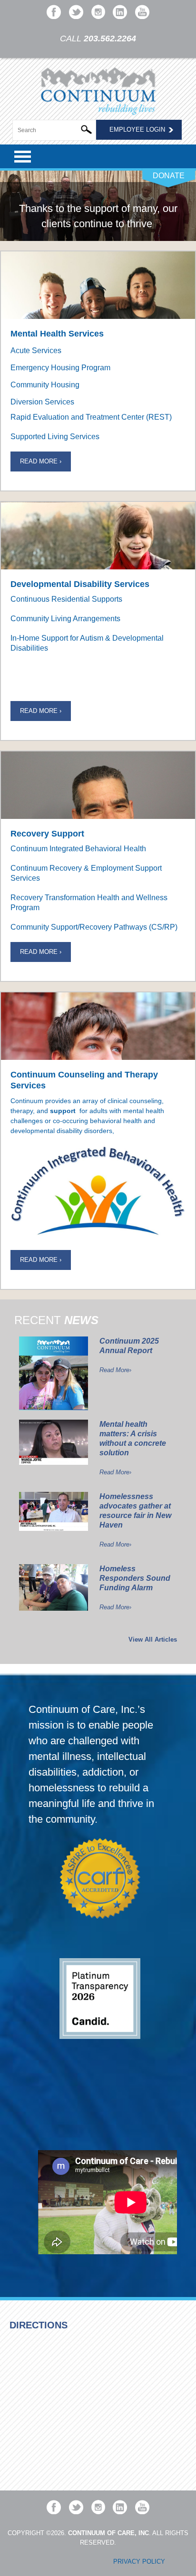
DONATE (169, 176)
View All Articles (153, 1639)
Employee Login (137, 130)
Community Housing (45, 385)
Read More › (41, 461)
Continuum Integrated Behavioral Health (78, 849)
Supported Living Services (55, 437)
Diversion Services (42, 402)
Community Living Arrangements (65, 619)
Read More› (115, 1370)
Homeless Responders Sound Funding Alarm (135, 1578)
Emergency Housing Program (60, 368)
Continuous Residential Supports (66, 599)
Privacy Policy (139, 2562)
